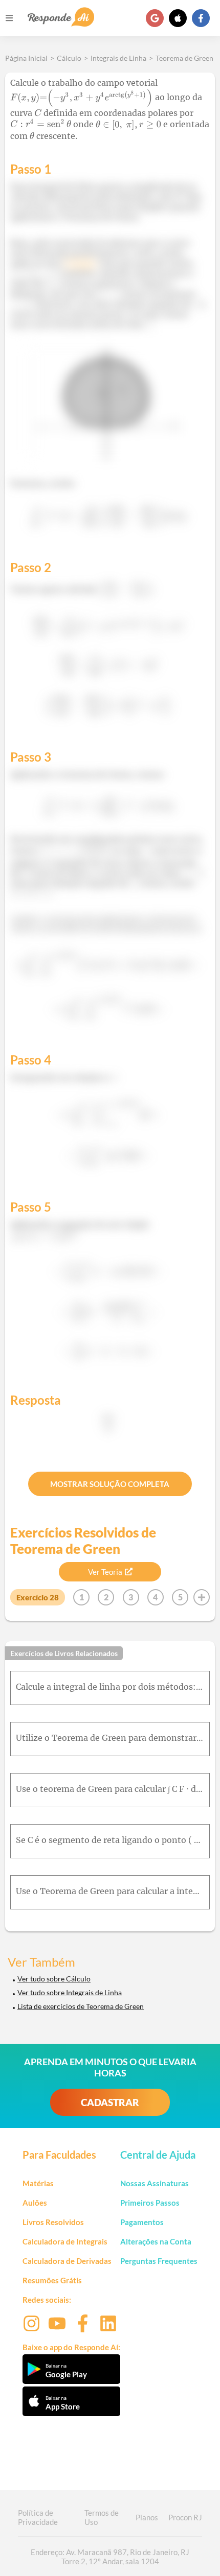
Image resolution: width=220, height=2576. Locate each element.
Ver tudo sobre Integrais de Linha (70, 1992)
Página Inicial (26, 58)
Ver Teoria (105, 1572)
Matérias (38, 2183)
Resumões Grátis (52, 2280)
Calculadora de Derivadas (67, 2261)
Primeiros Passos (150, 2203)
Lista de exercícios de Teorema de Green (81, 2006)
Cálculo (69, 58)
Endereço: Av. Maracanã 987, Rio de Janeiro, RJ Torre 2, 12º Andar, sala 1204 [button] (110, 2557)
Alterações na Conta (156, 2241)
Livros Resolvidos (53, 2222)
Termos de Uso (102, 2517)
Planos (147, 2517)
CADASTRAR (110, 2102)
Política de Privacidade (38, 2517)
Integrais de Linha (118, 58)
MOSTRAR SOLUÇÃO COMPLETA (110, 1484)
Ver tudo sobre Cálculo (54, 1979)
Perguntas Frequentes (159, 2261)
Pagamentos (142, 2222)
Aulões (35, 2203)
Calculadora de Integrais (65, 2241)
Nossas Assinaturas (155, 2183)
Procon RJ (185, 2517)
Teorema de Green (184, 58)
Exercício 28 (38, 1597)
